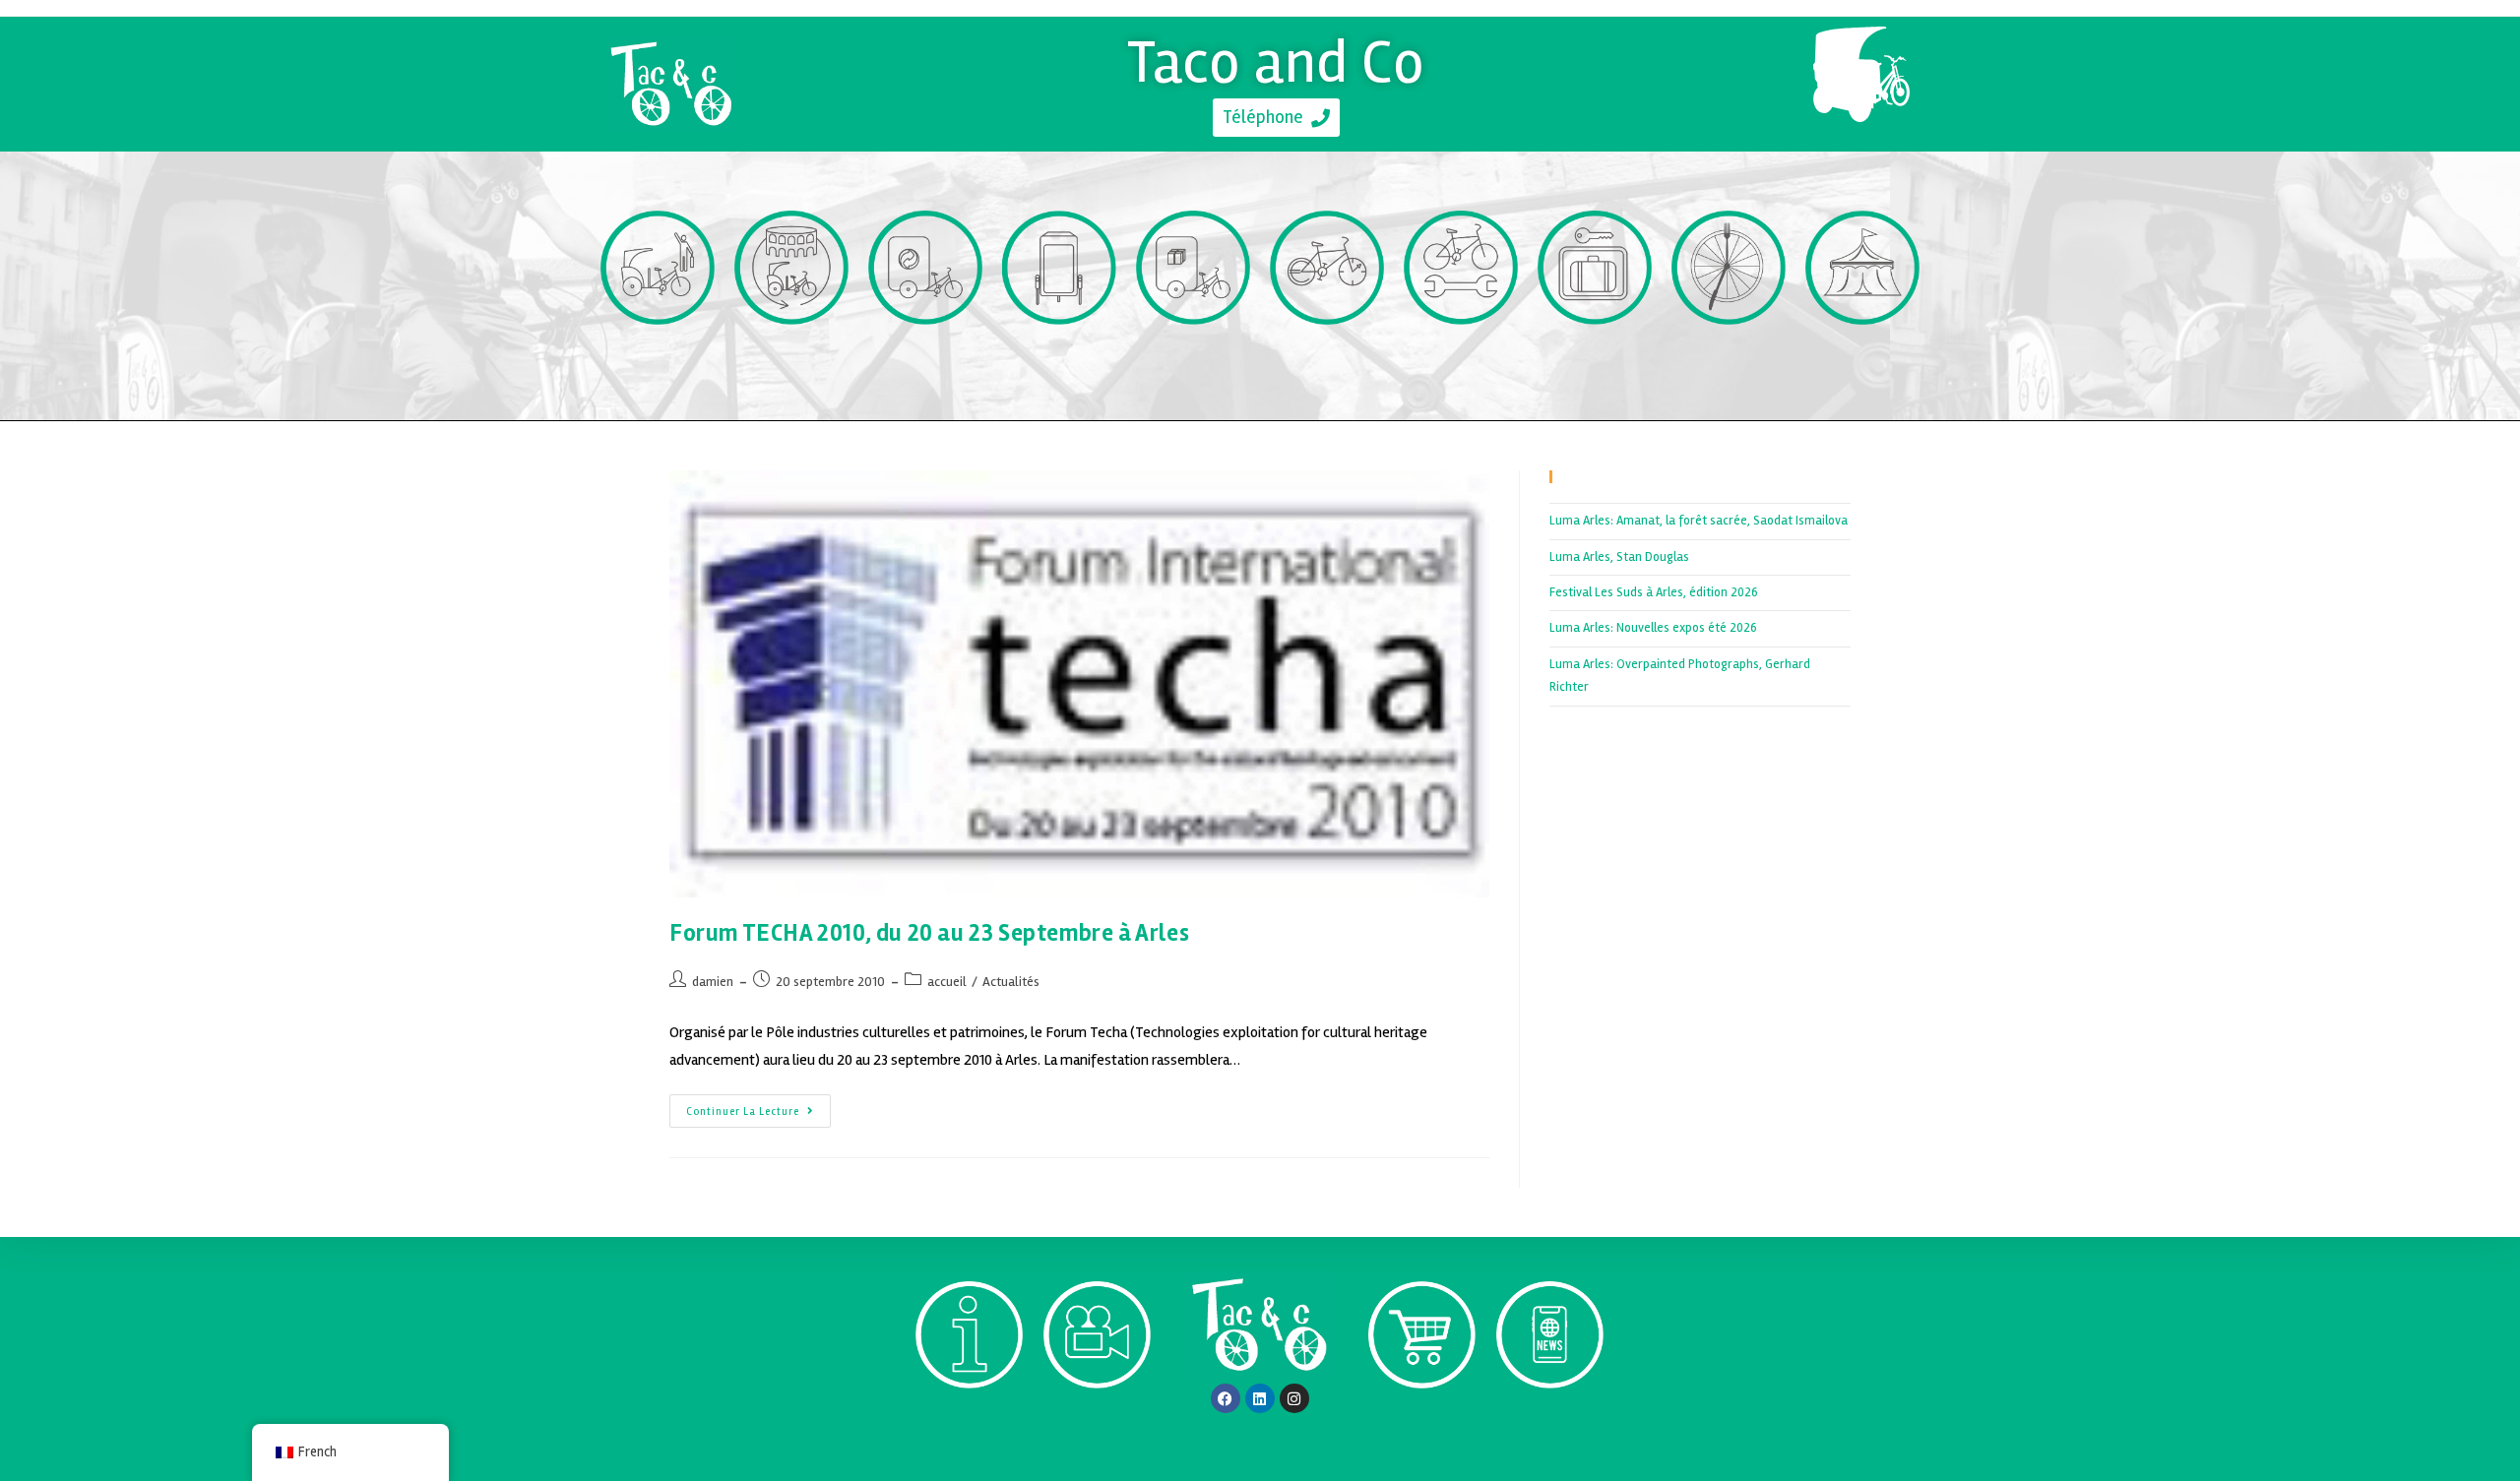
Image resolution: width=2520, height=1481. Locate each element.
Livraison (1194, 361)
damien (713, 982)
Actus (1549, 1424)
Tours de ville (792, 361)
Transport (658, 361)
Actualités (1011, 982)
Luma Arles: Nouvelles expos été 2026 (1653, 628)
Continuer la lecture (758, 1106)
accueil (947, 982)
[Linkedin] (1260, 1398)
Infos (969, 1424)
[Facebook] (1226, 1398)
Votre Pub (1060, 361)
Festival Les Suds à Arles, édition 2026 (1654, 592)
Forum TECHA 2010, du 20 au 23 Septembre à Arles (929, 933)
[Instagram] (1294, 1398)
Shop (1422, 1424)
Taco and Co (1276, 62)
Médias (1098, 1424)
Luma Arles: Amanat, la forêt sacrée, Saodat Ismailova (1699, 521)
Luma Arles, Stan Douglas (1619, 557)
